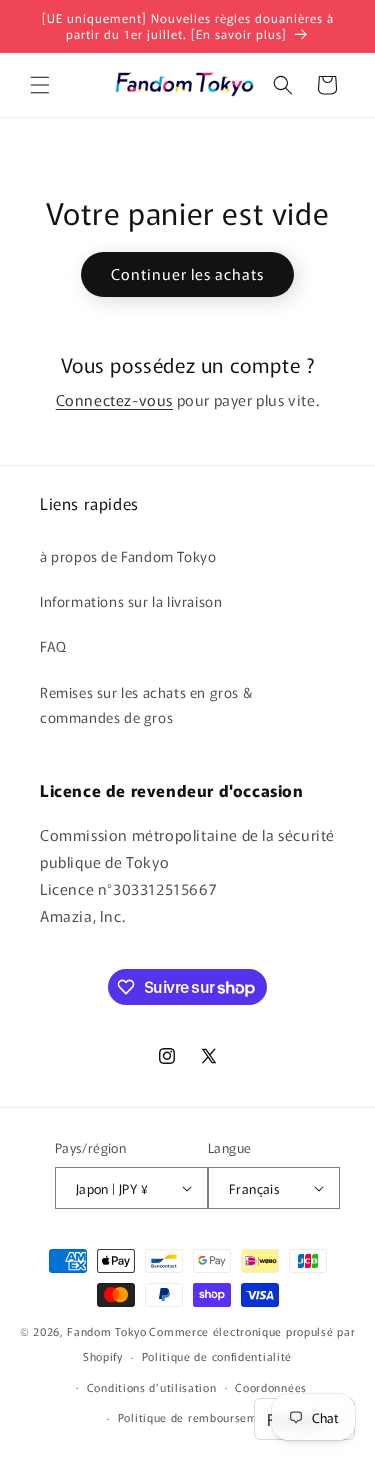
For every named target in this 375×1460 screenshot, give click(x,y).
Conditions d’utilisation (152, 1387)
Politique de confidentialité (217, 1356)
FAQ (53, 646)
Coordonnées (271, 1387)
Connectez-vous (114, 399)
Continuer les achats (187, 273)
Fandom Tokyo (106, 1331)
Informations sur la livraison (131, 601)
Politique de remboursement (197, 1417)
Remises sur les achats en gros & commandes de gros (146, 704)
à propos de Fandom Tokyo (128, 556)
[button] (40, 85)
